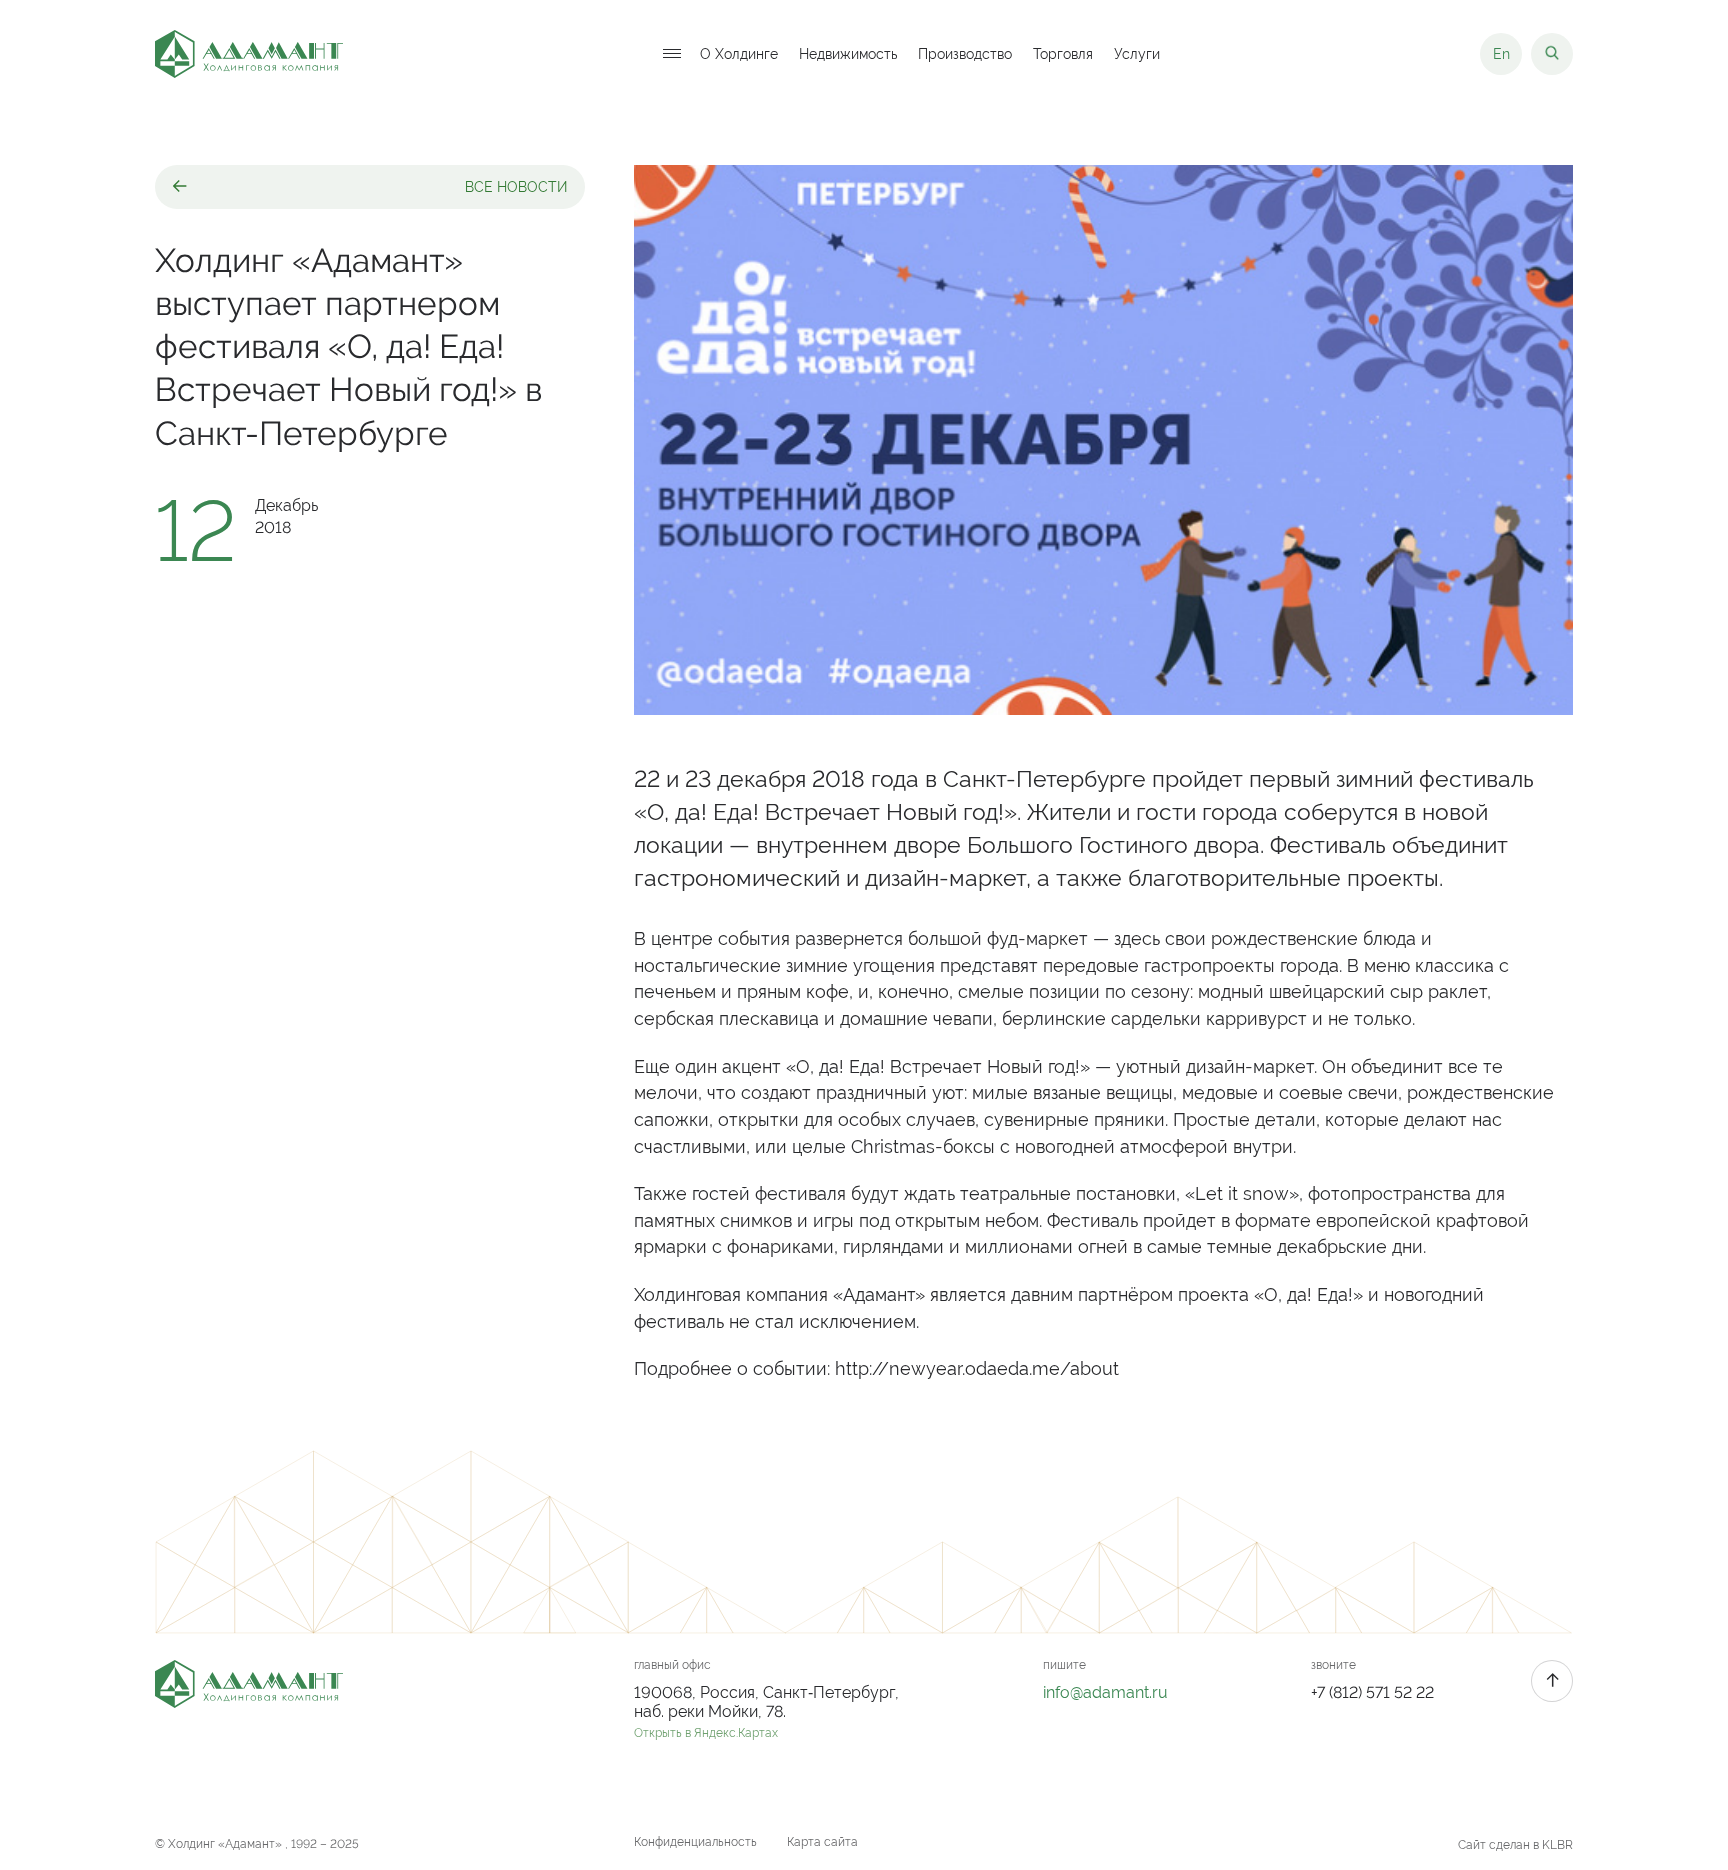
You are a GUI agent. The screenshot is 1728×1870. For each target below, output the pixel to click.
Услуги (1137, 54)
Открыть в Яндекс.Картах (706, 1733)
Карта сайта (822, 1842)
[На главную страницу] (249, 54)
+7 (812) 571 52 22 (1372, 1692)
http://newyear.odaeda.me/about (977, 1368)
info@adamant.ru (1105, 1692)
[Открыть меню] (672, 54)
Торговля (1063, 54)
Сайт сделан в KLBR (1515, 1845)
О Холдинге (739, 54)
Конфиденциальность (695, 1842)
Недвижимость (848, 54)
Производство (965, 54)
